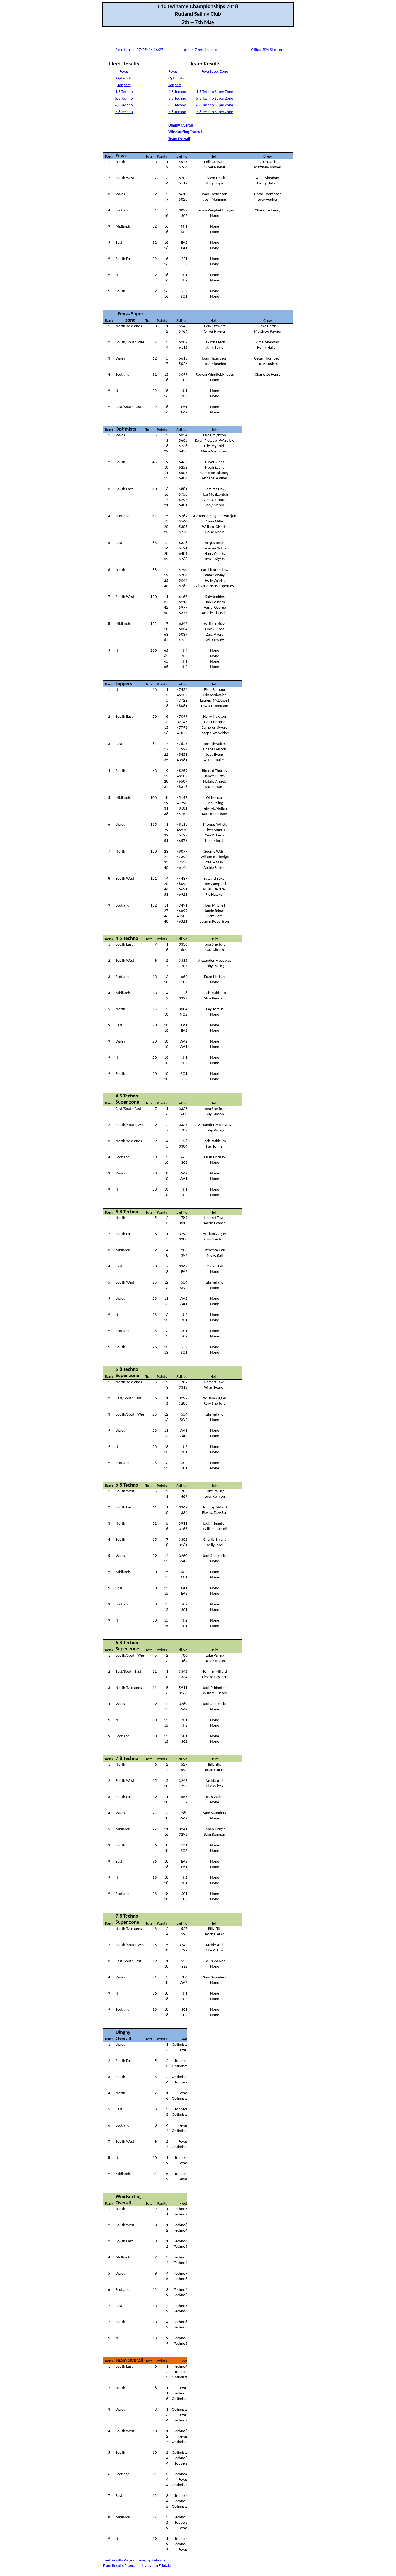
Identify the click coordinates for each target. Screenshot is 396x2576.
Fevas (124, 72)
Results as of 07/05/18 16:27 (139, 50)
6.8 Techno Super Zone (215, 105)
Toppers (124, 85)
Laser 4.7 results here (199, 50)
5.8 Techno (124, 99)
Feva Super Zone (215, 72)
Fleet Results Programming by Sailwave (134, 2561)
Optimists (124, 79)
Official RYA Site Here (268, 50)
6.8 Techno (124, 105)
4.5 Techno (124, 92)
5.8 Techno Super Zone (215, 99)
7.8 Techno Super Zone (215, 112)
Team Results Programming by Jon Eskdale (137, 2566)
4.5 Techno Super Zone (215, 92)
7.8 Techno (124, 112)
